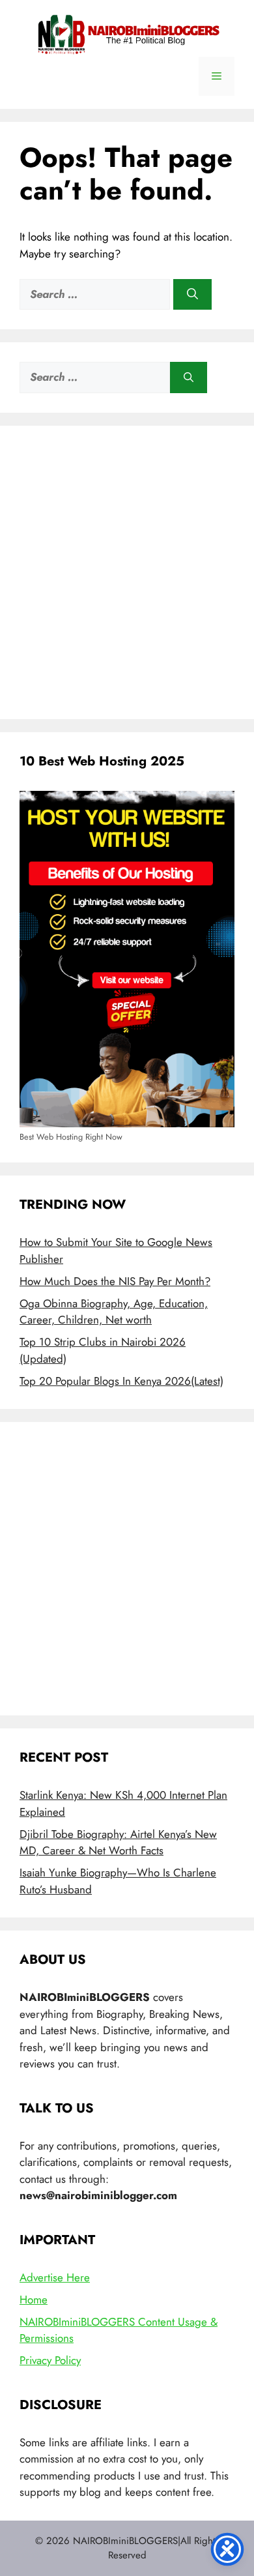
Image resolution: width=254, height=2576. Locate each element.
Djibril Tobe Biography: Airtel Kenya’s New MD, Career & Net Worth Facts (118, 1843)
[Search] (192, 295)
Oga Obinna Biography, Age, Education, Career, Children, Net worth (114, 1312)
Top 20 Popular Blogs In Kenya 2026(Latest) (121, 1381)
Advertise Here (55, 2277)
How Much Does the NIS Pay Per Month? (115, 1281)
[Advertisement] (127, 572)
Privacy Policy (50, 2360)
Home (34, 2300)
